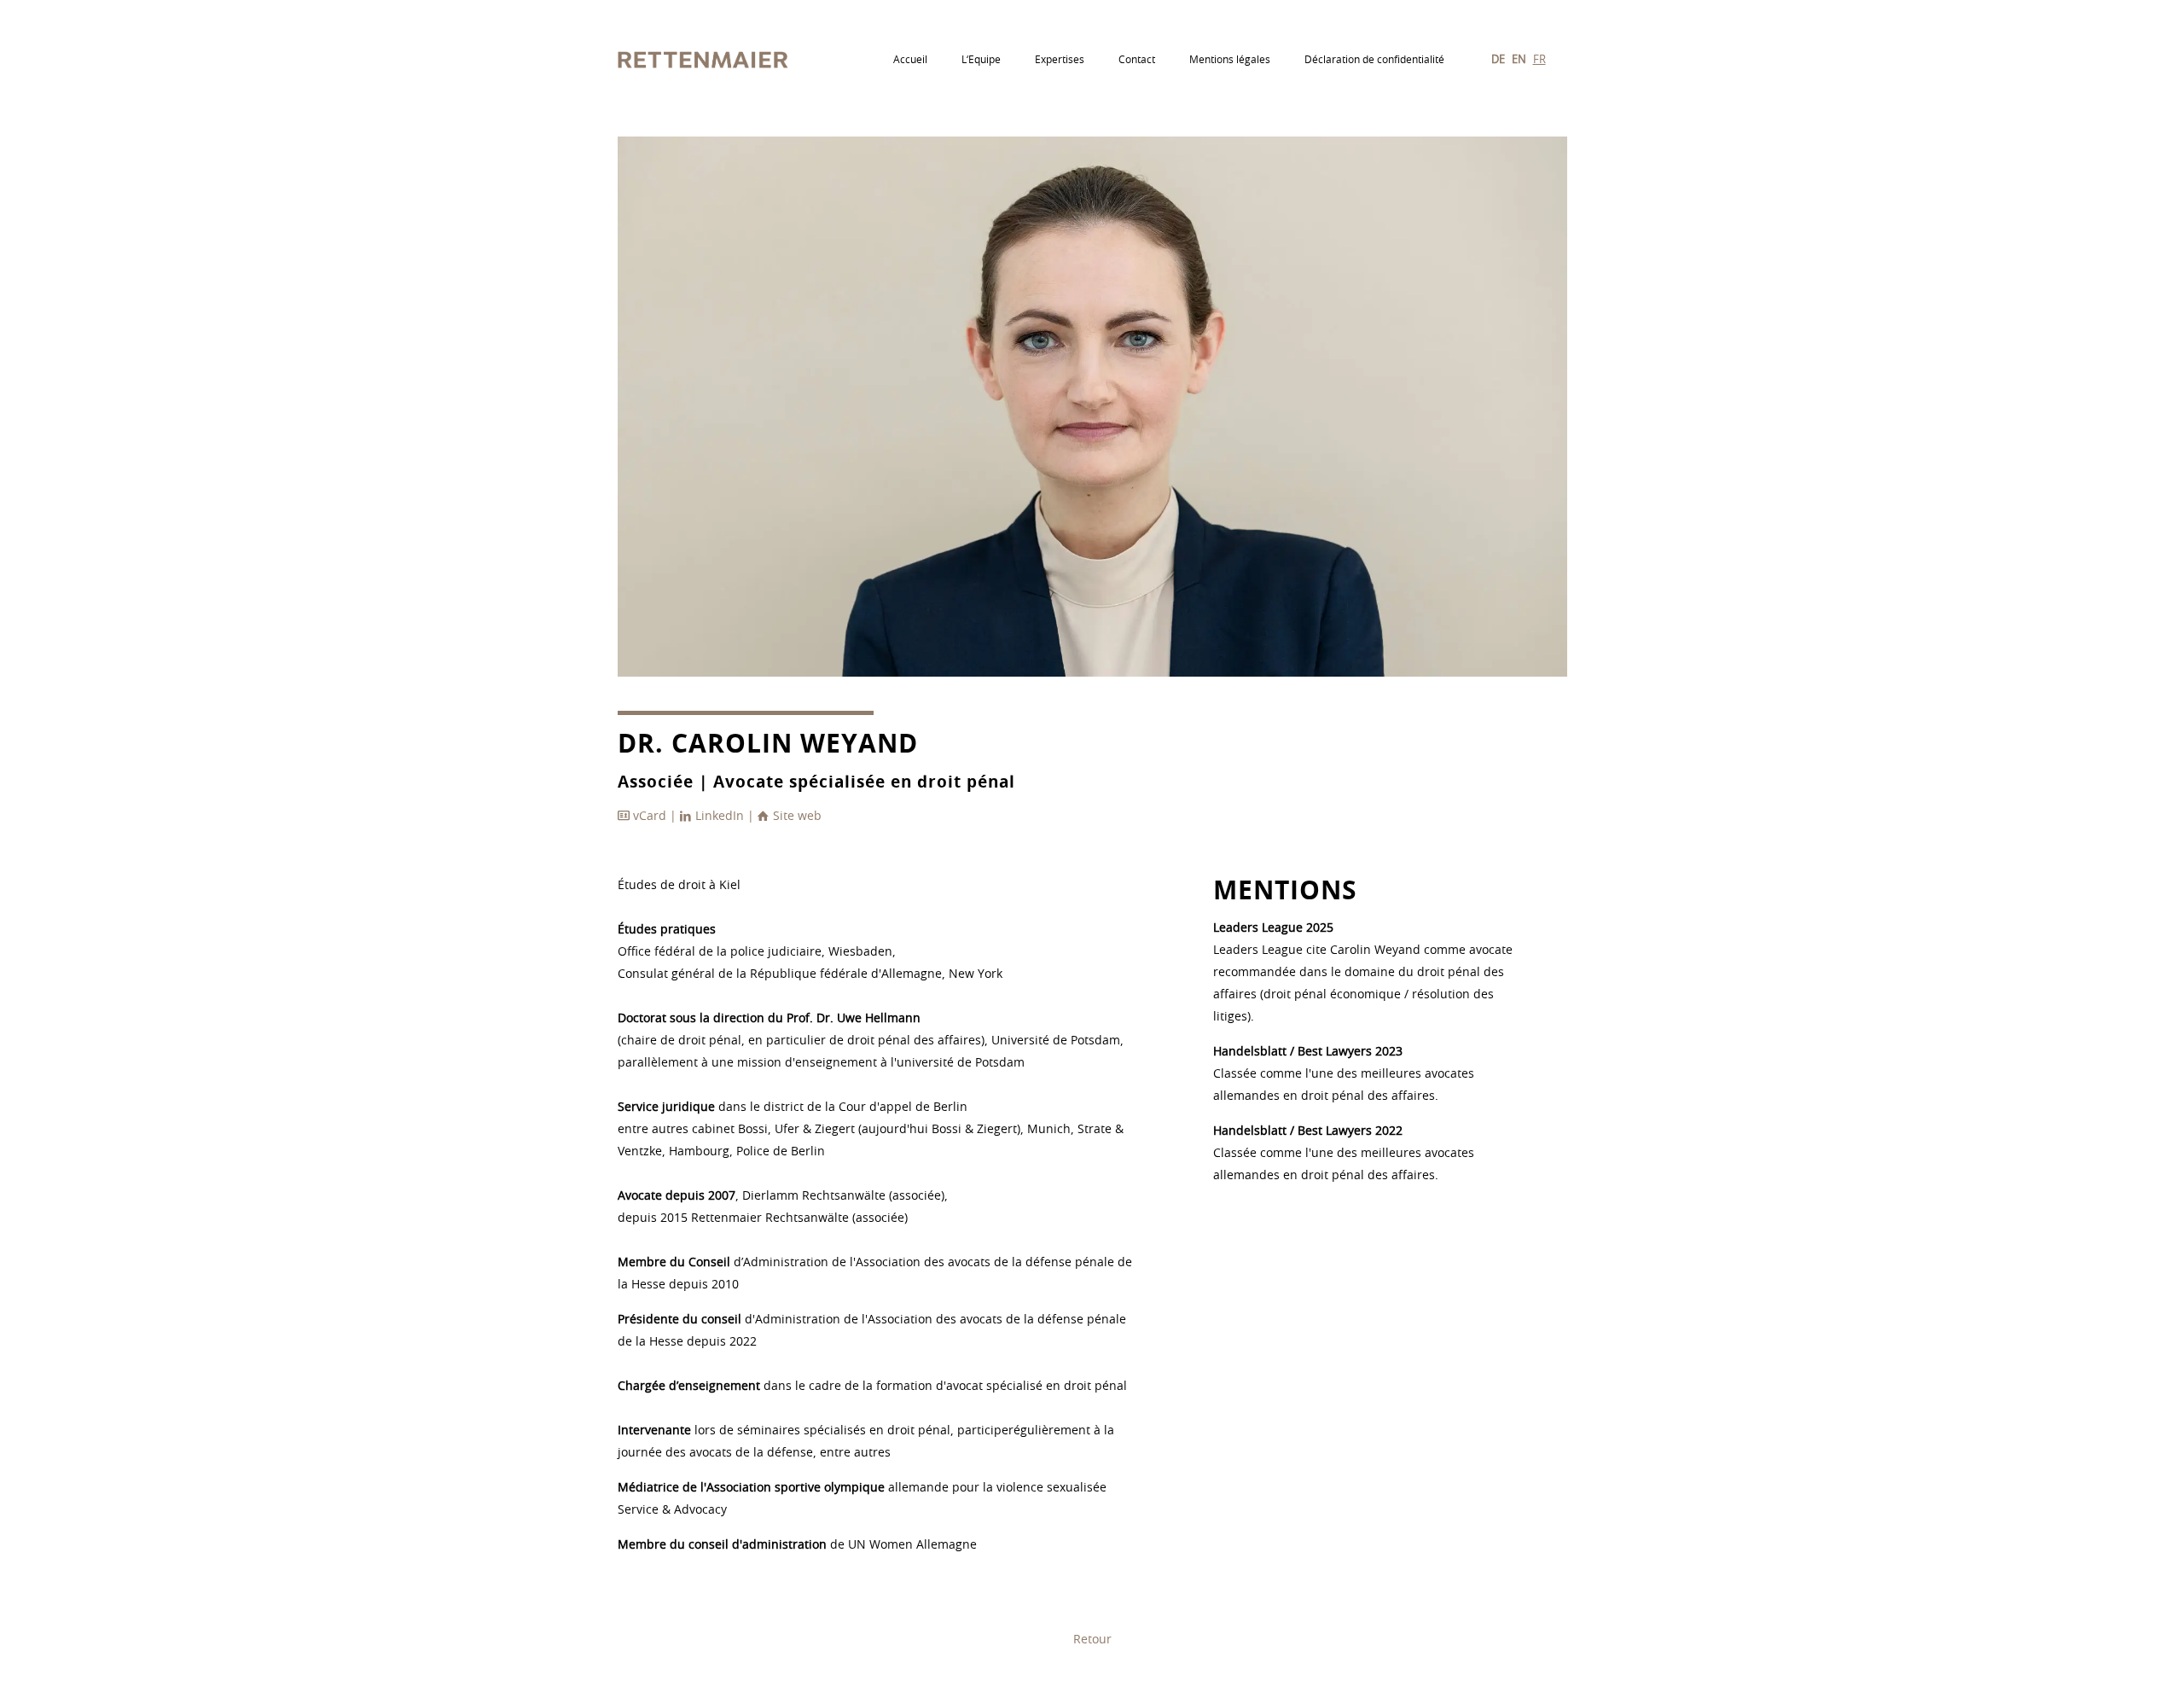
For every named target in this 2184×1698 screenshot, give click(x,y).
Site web (796, 817)
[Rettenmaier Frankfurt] (703, 60)
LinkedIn (720, 817)
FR (1539, 60)
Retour (1092, 1640)
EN (1519, 60)
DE (1498, 60)
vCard (650, 817)
